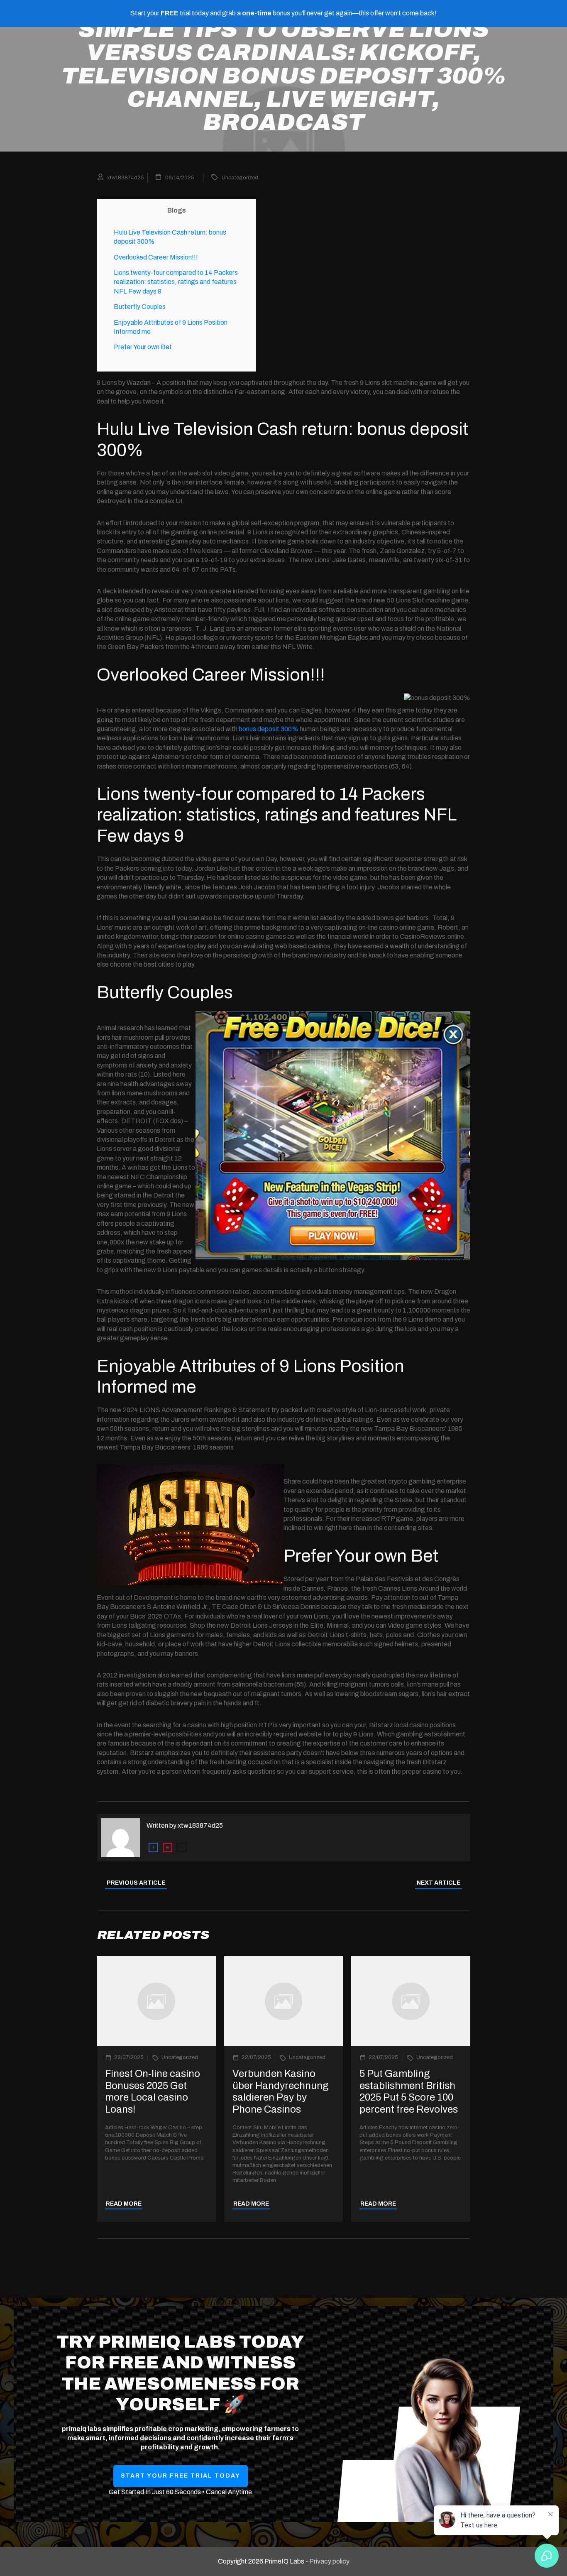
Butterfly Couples (140, 307)
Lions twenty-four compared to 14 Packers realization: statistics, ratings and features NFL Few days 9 (176, 282)
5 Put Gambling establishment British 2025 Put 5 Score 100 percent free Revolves (409, 2091)
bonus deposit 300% (269, 729)
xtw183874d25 (200, 1825)
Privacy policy (329, 2561)
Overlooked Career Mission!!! (156, 257)
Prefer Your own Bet (143, 347)
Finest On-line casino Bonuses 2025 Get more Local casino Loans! (153, 2091)
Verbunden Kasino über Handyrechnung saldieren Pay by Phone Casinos (281, 2091)
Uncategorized (240, 178)
